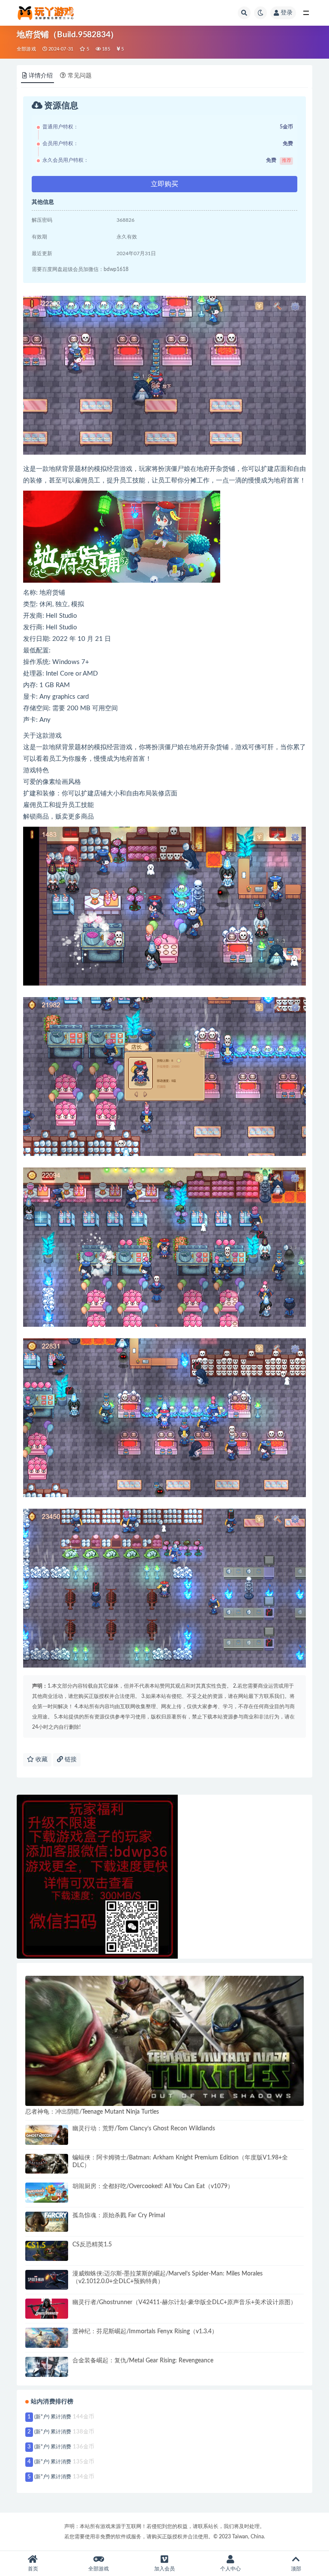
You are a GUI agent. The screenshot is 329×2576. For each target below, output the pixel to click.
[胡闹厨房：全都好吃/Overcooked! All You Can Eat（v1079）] (47, 2193)
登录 (287, 13)
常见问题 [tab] (80, 76)
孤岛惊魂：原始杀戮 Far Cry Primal (119, 2216)
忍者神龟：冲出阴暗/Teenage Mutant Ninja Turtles (92, 2112)
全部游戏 (26, 49)
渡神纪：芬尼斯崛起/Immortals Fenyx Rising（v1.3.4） (145, 2332)
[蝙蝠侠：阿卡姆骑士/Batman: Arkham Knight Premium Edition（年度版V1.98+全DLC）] (47, 2164)
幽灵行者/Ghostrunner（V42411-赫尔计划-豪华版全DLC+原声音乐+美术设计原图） (184, 2302)
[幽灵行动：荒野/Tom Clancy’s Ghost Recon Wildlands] (47, 2135)
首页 (33, 2569)
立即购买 (164, 184)
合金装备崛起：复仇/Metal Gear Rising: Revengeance (143, 2361)
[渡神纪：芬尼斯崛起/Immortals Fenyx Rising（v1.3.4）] (47, 2338)
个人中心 (230, 2569)
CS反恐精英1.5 (92, 2245)
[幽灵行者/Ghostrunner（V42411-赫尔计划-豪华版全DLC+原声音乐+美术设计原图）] (47, 2309)
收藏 (41, 1760)
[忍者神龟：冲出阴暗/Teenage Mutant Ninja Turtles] (164, 2041)
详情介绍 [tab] (41, 76)
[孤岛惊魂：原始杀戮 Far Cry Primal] (47, 2222)
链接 (70, 1760)
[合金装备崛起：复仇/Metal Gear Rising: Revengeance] (47, 2367)
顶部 (296, 2569)
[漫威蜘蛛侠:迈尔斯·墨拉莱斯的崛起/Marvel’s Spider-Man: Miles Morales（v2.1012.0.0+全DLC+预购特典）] (47, 2280)
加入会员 (164, 2569)
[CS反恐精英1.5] (47, 2251)
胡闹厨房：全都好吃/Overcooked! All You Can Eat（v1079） (153, 2186)
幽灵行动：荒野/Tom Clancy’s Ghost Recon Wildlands (144, 2129)
